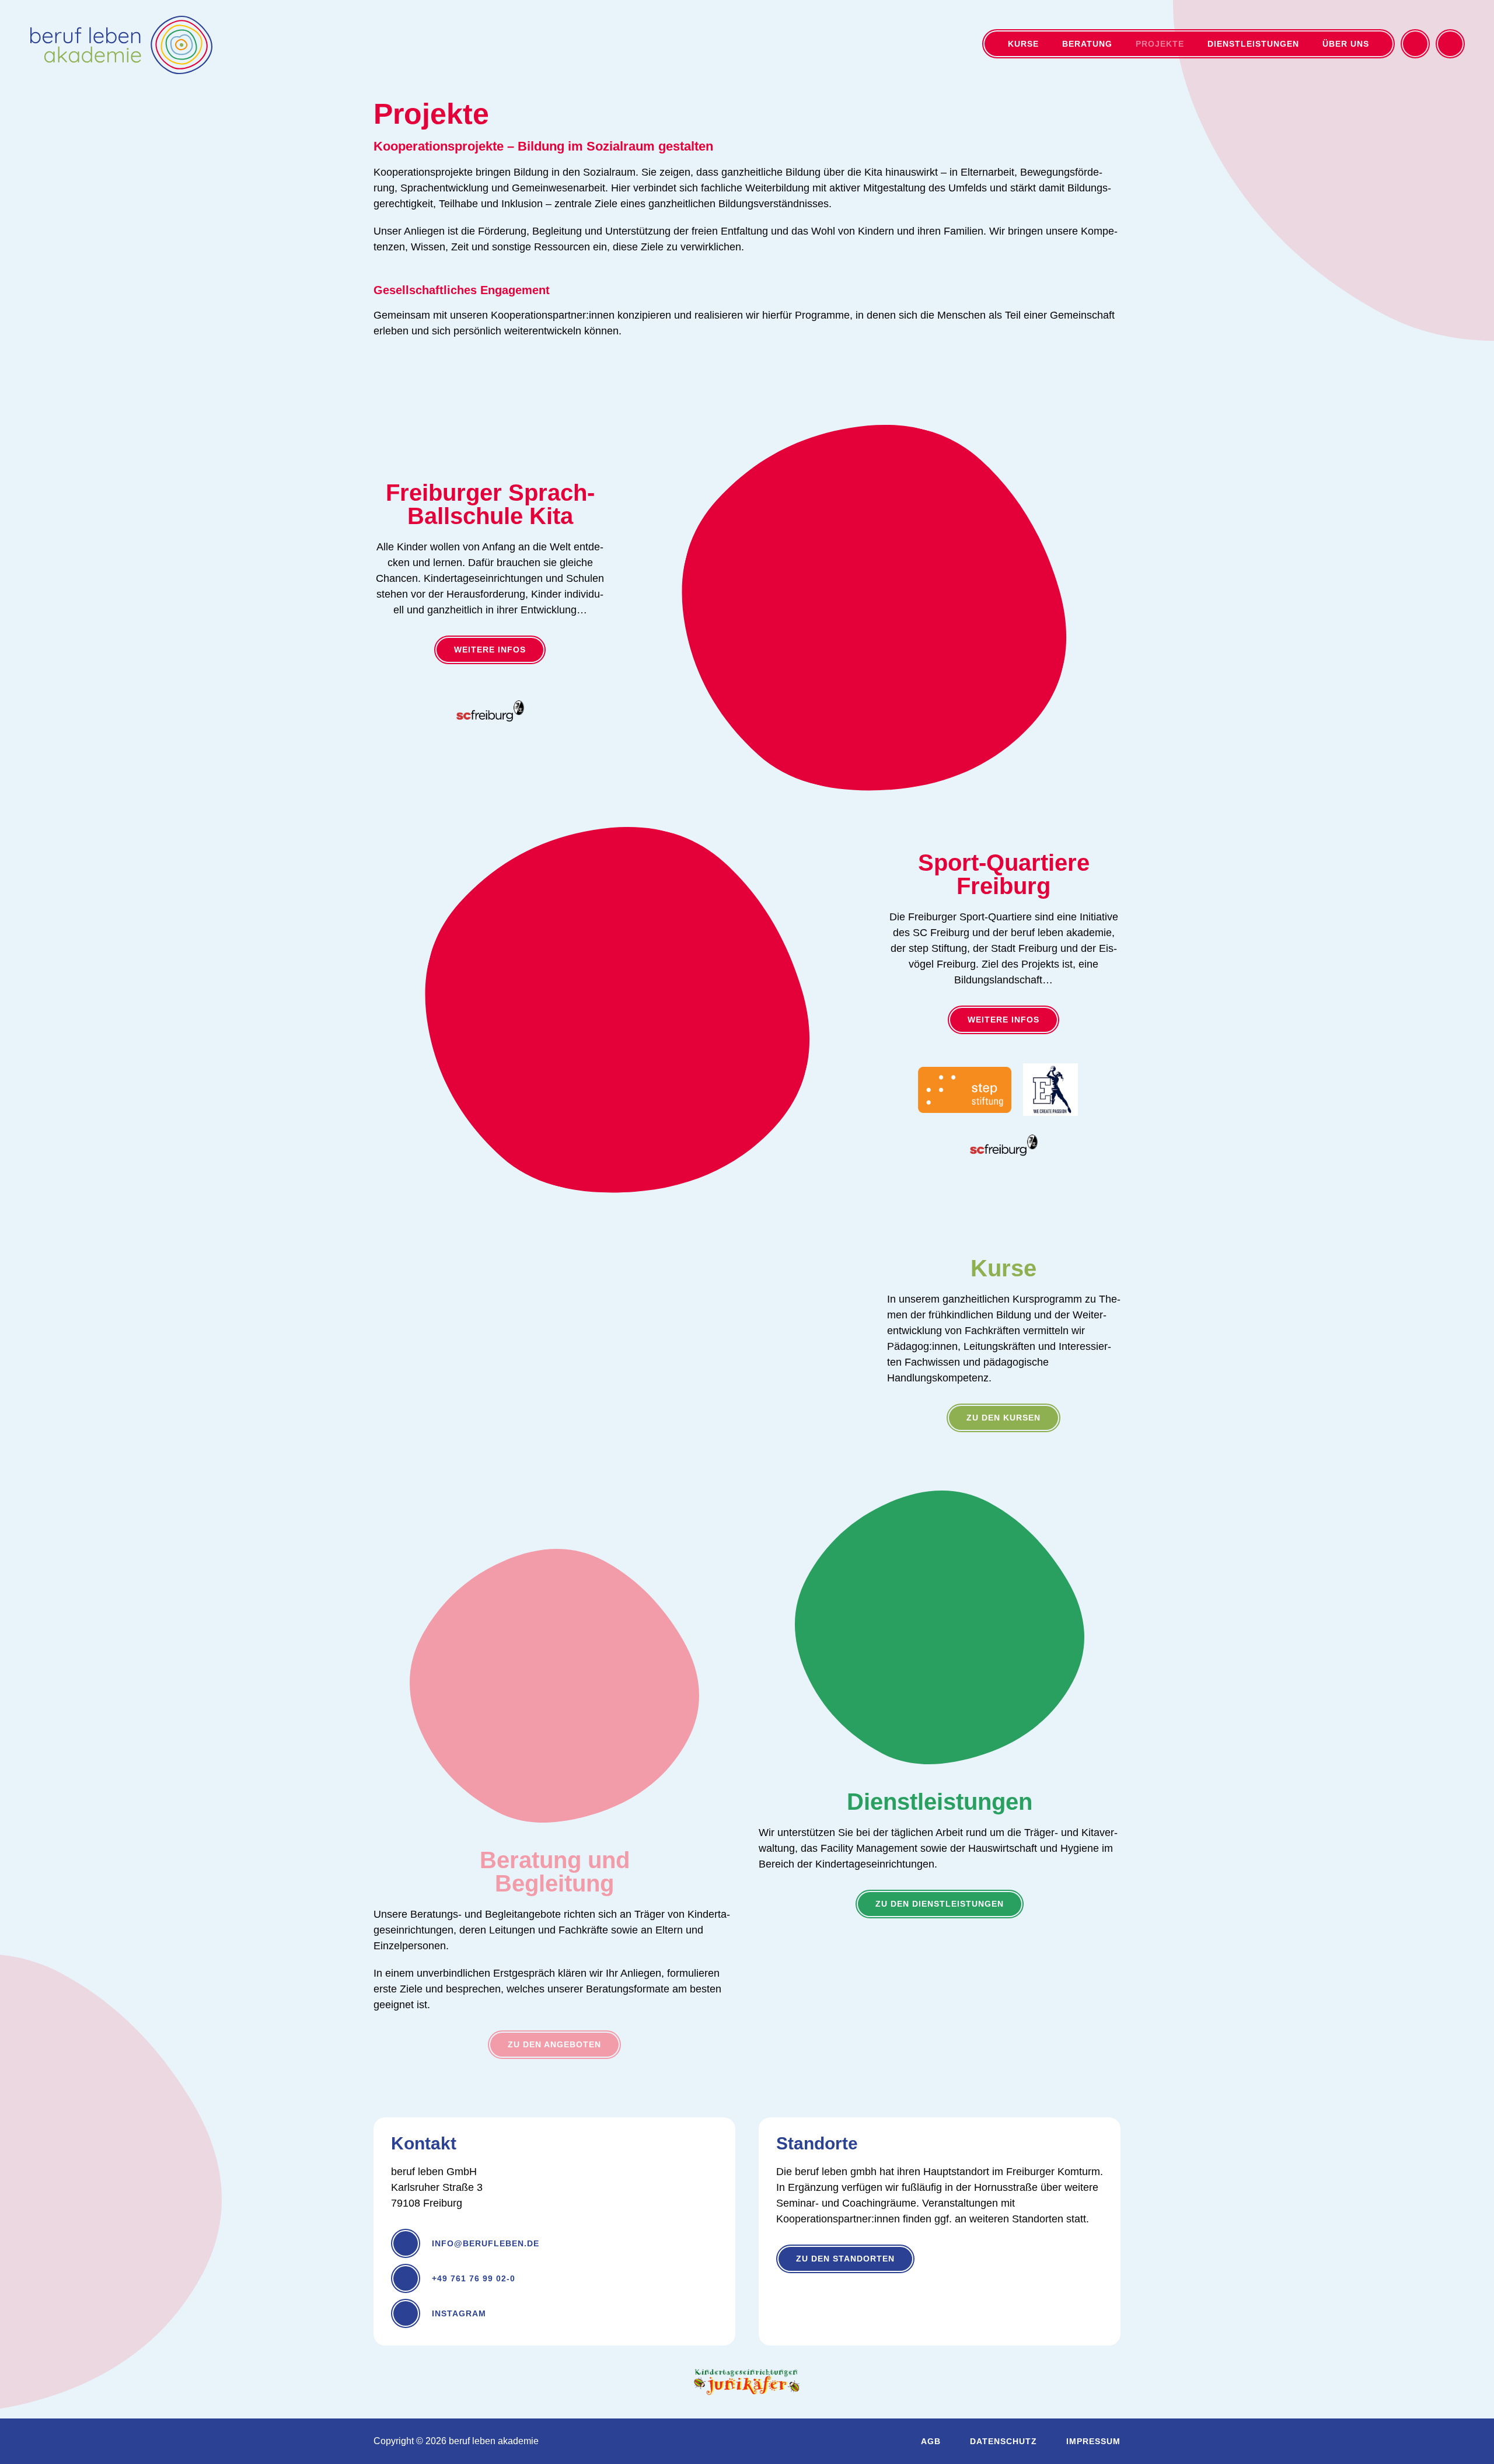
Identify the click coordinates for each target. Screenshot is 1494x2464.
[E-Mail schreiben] (1415, 44)
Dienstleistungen (1253, 44)
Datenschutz (1003, 2441)
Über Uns (1346, 44)
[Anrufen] (1450, 44)
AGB (931, 2441)
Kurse (1023, 44)
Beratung (1087, 44)
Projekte (1160, 44)
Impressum (1093, 2441)
